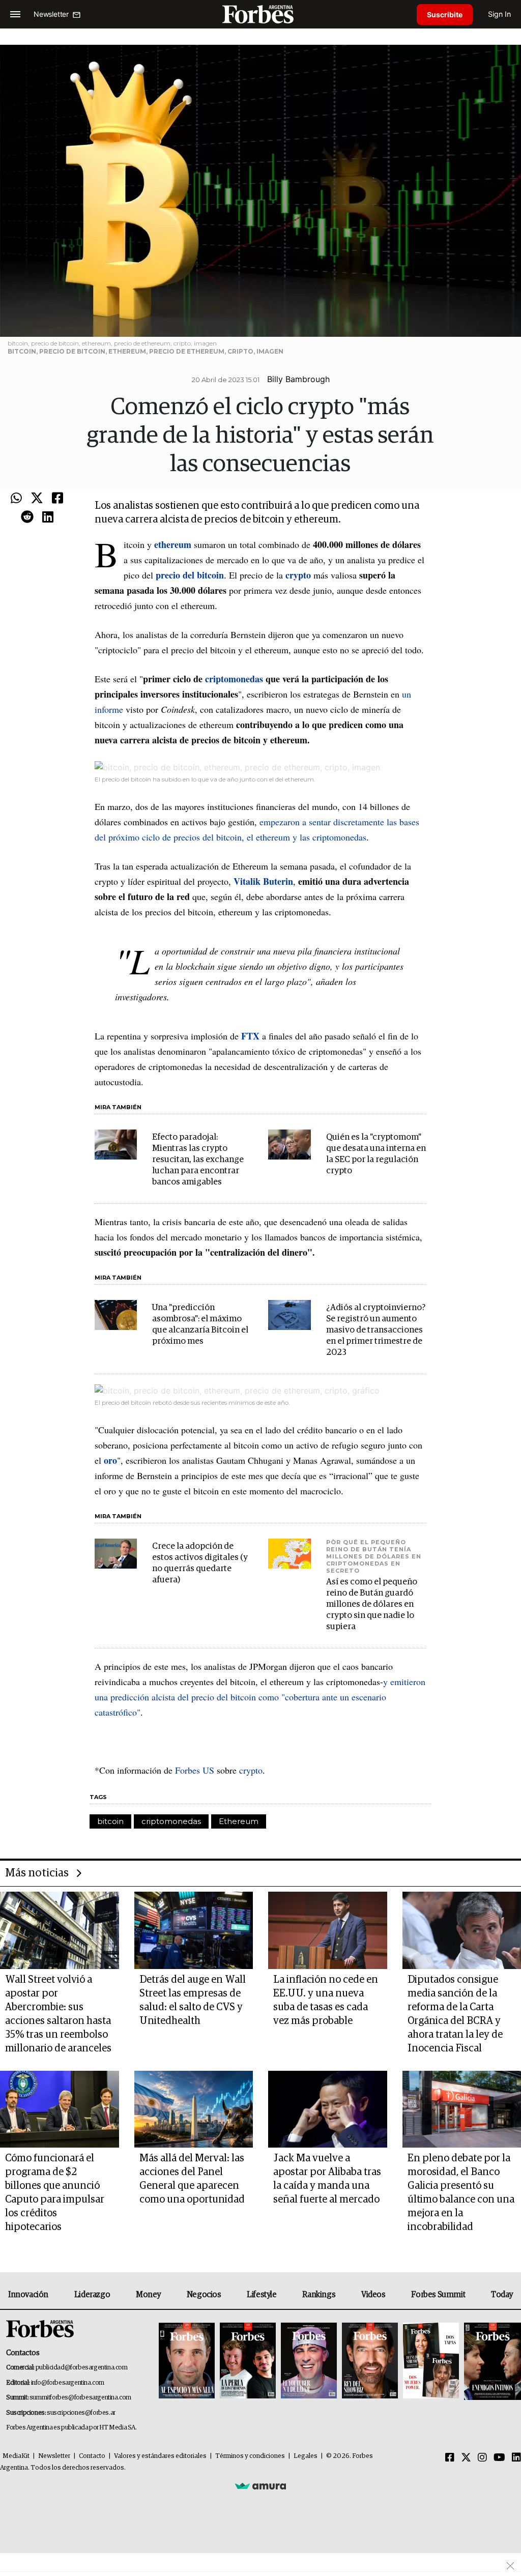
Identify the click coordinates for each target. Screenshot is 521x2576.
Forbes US (195, 1770)
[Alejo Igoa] (309, 2361)
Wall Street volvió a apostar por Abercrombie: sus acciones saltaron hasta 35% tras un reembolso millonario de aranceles (58, 2014)
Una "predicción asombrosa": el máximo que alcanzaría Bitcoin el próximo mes (200, 1325)
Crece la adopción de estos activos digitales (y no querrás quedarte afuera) (200, 1563)
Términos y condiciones (250, 2456)
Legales (306, 2456)
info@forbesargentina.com (68, 2383)
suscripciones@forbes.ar (81, 2413)
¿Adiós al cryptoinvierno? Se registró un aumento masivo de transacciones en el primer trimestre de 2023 (376, 1330)
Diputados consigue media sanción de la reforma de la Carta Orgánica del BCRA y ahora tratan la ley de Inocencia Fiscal (455, 2014)
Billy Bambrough (298, 379)
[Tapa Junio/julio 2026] (187, 2361)
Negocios (204, 2295)
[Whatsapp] (16, 499)
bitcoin (110, 1821)
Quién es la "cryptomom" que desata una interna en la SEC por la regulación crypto (376, 1154)
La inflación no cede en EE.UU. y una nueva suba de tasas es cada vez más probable (326, 2000)
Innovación (28, 2295)
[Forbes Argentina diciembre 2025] (370, 2361)
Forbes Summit (438, 2295)
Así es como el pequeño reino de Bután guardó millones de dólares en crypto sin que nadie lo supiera (372, 1604)
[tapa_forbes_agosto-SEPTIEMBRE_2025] (491, 2361)
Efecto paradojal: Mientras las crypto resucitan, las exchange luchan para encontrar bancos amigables (198, 1160)
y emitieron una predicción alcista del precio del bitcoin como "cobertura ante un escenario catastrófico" (260, 1697)
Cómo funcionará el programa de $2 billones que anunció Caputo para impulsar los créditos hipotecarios (55, 2193)
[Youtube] (499, 2458)
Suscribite (445, 15)
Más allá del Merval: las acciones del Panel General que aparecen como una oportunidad (192, 2179)
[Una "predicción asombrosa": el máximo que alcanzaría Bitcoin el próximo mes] (116, 1315)
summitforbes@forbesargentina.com (80, 2398)
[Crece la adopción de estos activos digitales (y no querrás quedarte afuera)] (116, 1554)
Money (148, 2295)
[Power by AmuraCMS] (260, 2486)
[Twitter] (37, 499)
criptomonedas (171, 1821)
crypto (251, 1770)
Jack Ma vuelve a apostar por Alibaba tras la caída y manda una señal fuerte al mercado (327, 2179)
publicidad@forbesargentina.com (82, 2368)
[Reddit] (27, 517)
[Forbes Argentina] (260, 14)
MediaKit (16, 2456)
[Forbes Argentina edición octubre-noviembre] (431, 2361)
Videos (373, 2295)
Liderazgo (92, 2295)
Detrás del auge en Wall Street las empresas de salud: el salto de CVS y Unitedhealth (193, 2000)
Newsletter (54, 2456)
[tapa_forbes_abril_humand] (248, 2361)
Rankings (319, 2295)
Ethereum (239, 1821)
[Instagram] (482, 2458)
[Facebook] (57, 499)
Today (502, 2295)
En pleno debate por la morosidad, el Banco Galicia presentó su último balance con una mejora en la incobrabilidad (461, 2193)
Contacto (92, 2456)
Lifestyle (262, 2295)
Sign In (499, 14)
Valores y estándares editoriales (160, 2456)
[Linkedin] (48, 517)
